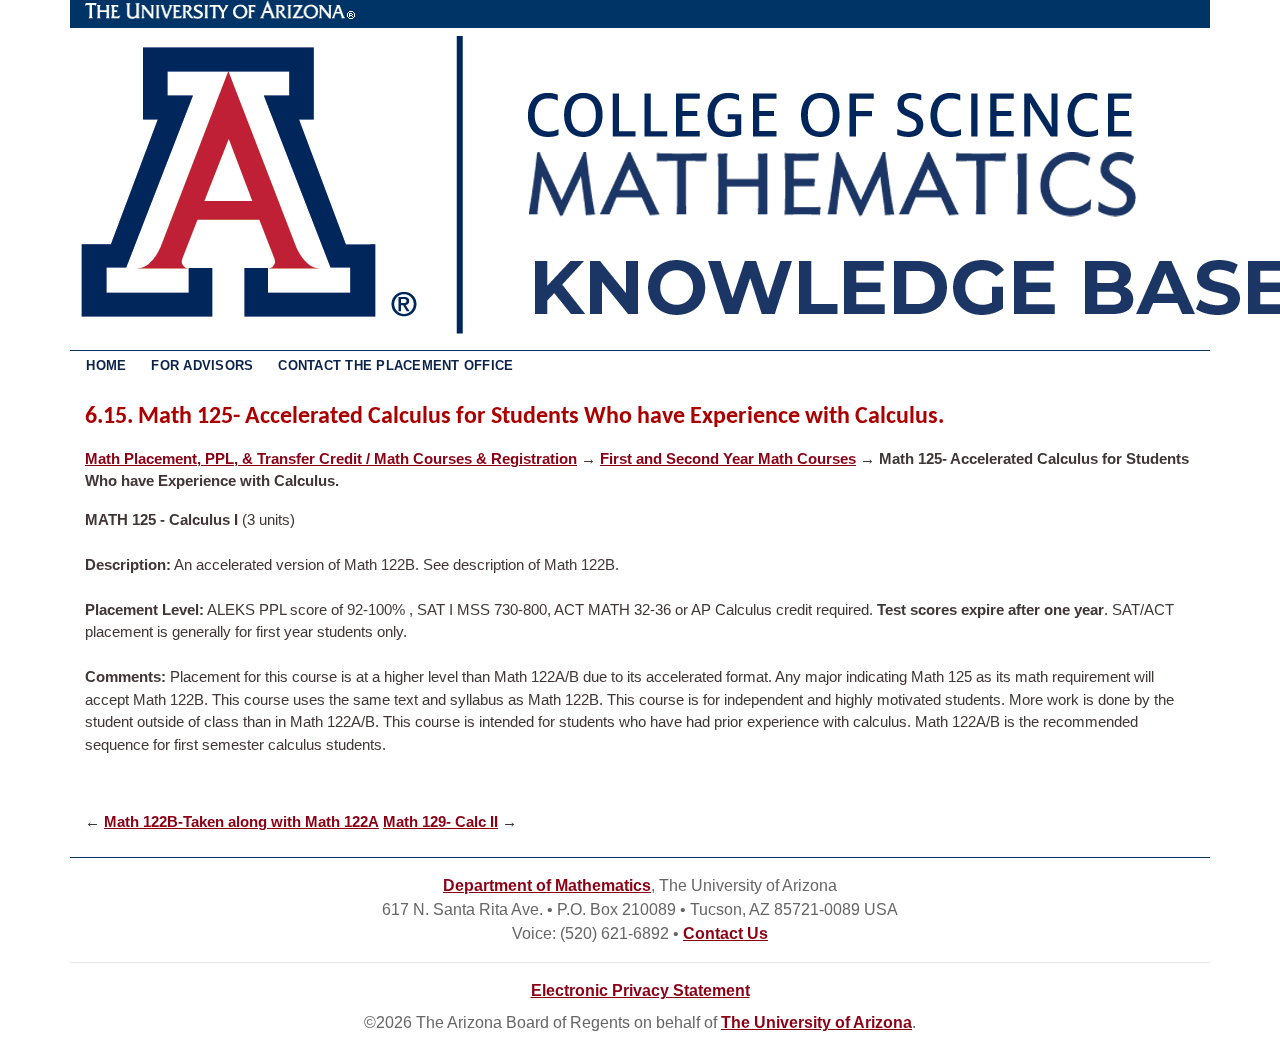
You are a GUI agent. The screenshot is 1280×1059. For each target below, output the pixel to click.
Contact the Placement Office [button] (395, 365)
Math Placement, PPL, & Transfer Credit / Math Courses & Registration (331, 458)
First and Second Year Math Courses (728, 458)
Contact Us (725, 933)
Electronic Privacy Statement (640, 990)
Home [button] (106, 365)
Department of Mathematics (547, 885)
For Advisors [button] (202, 365)
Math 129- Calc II (440, 821)
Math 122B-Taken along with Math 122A (241, 821)
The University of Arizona (220, 11)
